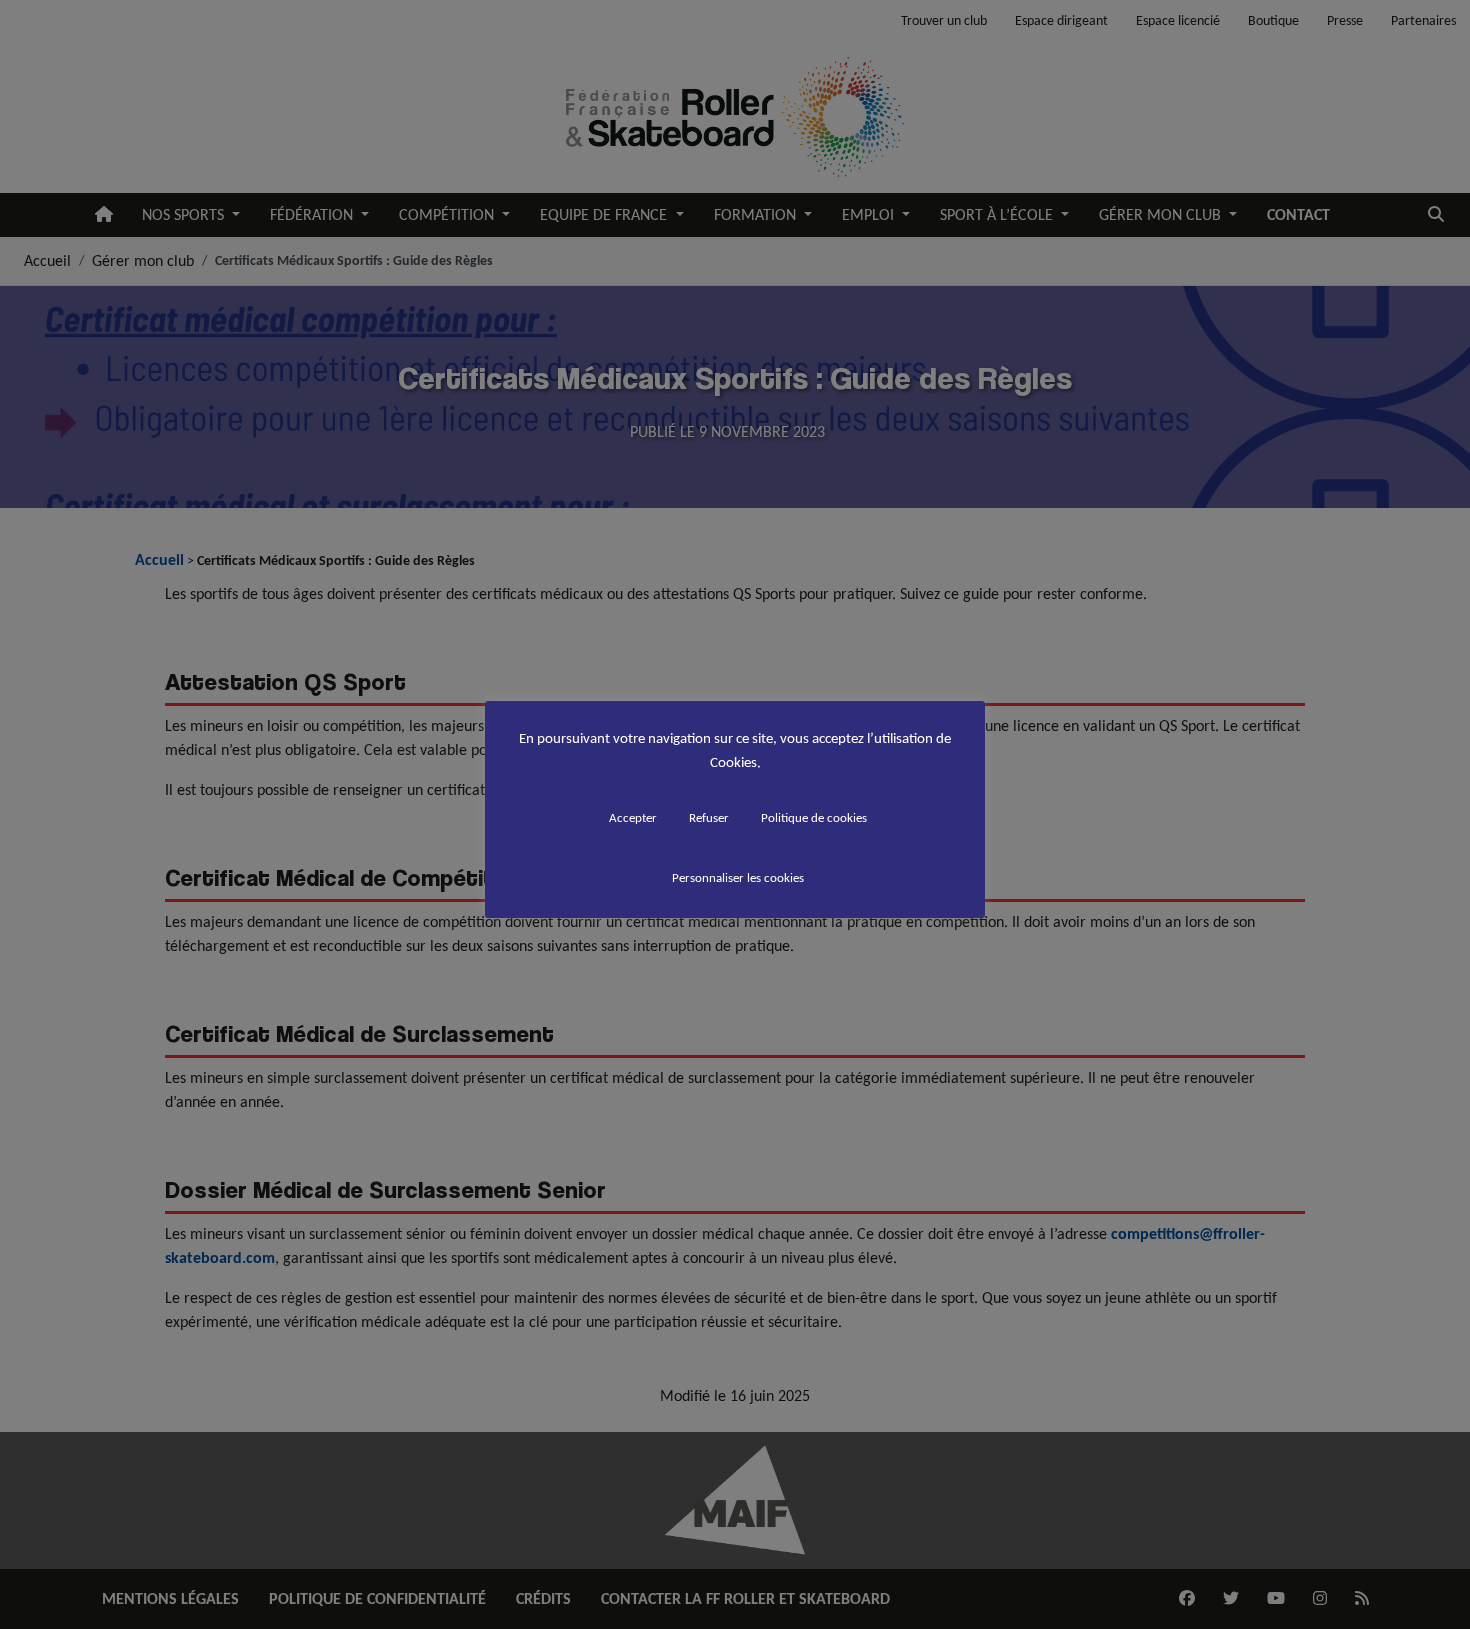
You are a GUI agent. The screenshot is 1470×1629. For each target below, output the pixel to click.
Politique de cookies (814, 817)
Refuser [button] (709, 817)
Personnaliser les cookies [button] (738, 877)
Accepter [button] (633, 817)
